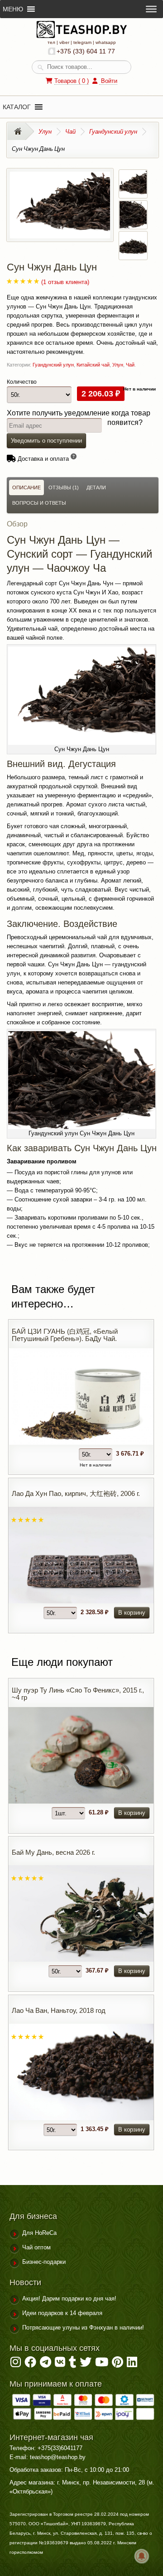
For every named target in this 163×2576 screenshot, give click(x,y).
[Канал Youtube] (102, 2364)
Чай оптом (36, 2247)
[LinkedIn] (132, 2364)
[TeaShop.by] (81, 36)
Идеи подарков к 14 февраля (62, 2313)
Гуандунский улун (113, 131)
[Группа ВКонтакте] (60, 2364)
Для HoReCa (39, 2233)
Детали (96, 487)
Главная (21, 131)
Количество (22, 382)
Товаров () (72, 81)
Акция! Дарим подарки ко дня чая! (69, 2299)
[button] (17, 107)
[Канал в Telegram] (46, 2364)
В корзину (132, 1613)
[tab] (26, 487)
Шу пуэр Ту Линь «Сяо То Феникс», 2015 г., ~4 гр (78, 1694)
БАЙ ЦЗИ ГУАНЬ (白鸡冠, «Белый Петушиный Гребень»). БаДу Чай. (65, 1335)
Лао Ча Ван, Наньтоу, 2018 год (59, 2010)
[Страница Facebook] (30, 2364)
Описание (26, 487)
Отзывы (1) (64, 487)
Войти (108, 81)
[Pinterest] (117, 2364)
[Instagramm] (16, 2364)
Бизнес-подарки (44, 2262)
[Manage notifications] (142, 2556)
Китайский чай (93, 365)
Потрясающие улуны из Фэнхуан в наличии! (83, 2328)
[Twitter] (86, 2364)
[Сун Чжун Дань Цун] (60, 234)
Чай (70, 131)
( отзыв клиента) (65, 282)
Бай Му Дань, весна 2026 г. (53, 1852)
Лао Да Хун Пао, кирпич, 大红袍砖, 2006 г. (76, 1493)
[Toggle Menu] (151, 9)
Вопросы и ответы (39, 503)
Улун (45, 131)
